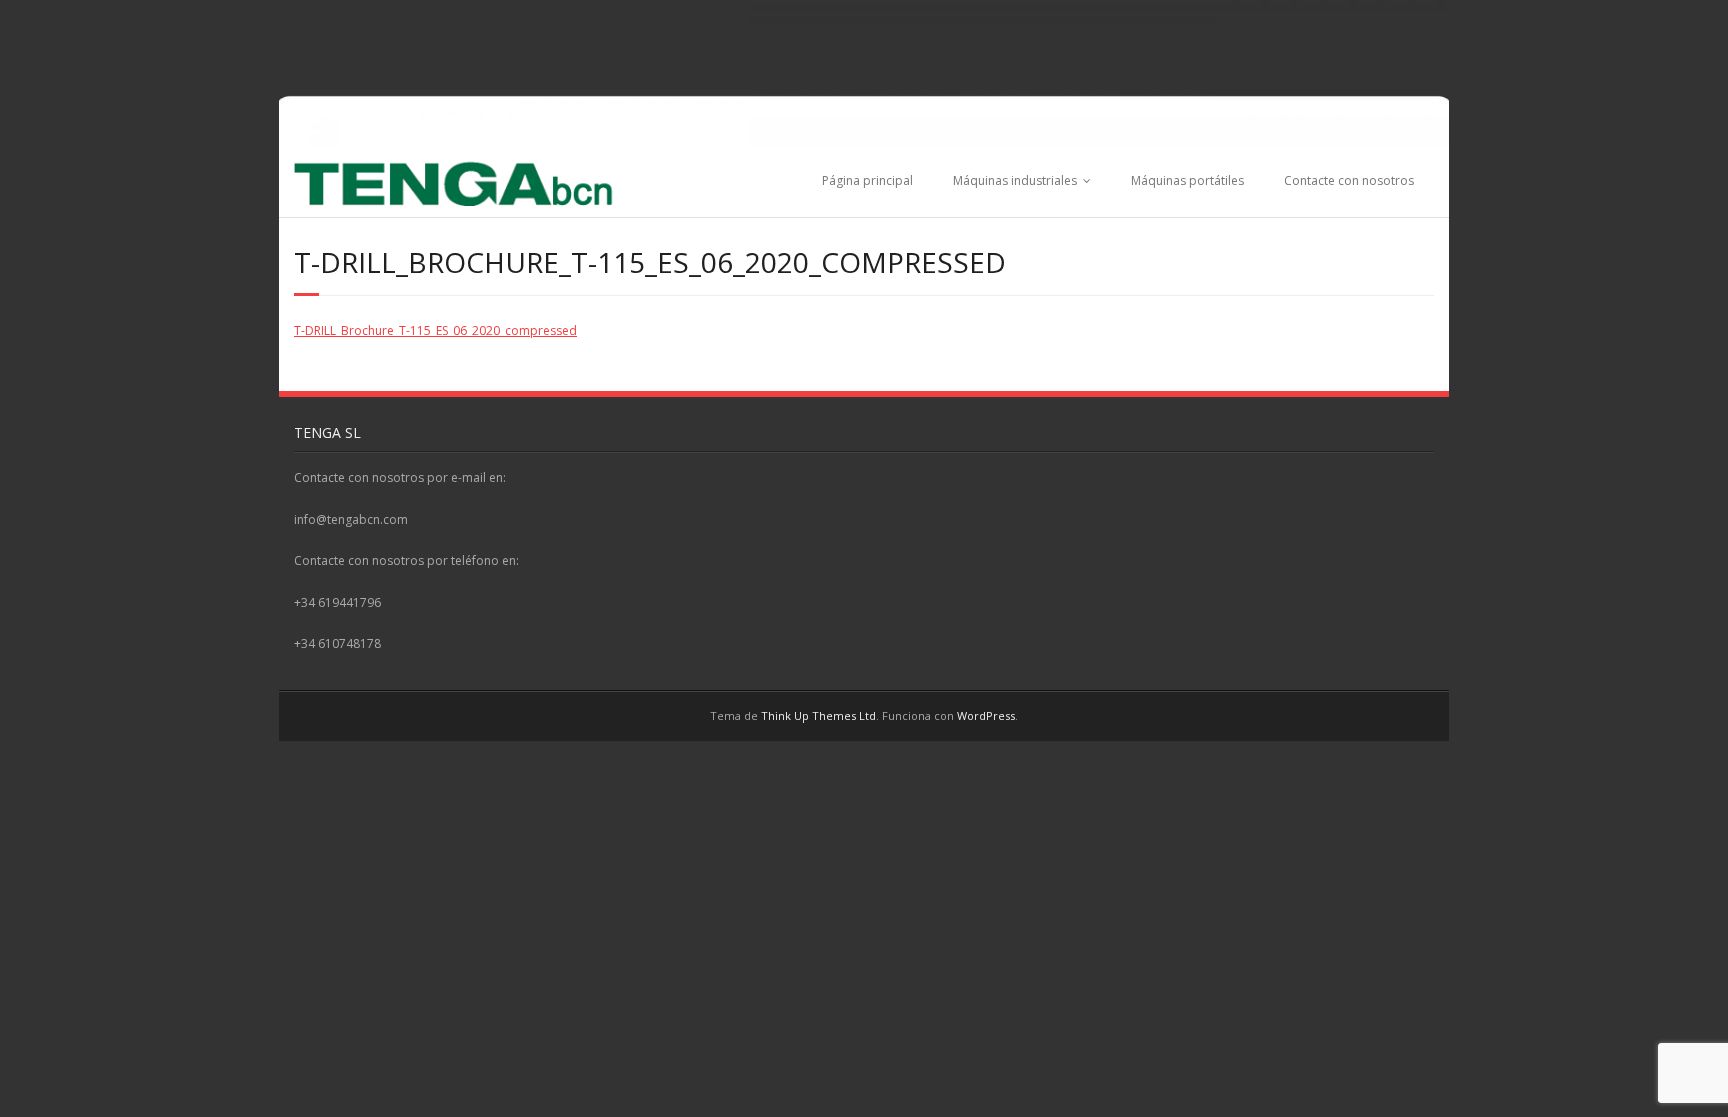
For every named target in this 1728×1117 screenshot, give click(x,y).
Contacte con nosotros (1349, 180)
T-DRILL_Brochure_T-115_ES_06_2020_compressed (435, 330)
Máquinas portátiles (1187, 180)
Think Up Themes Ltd (818, 715)
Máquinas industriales (1015, 180)
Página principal (867, 180)
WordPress (986, 715)
